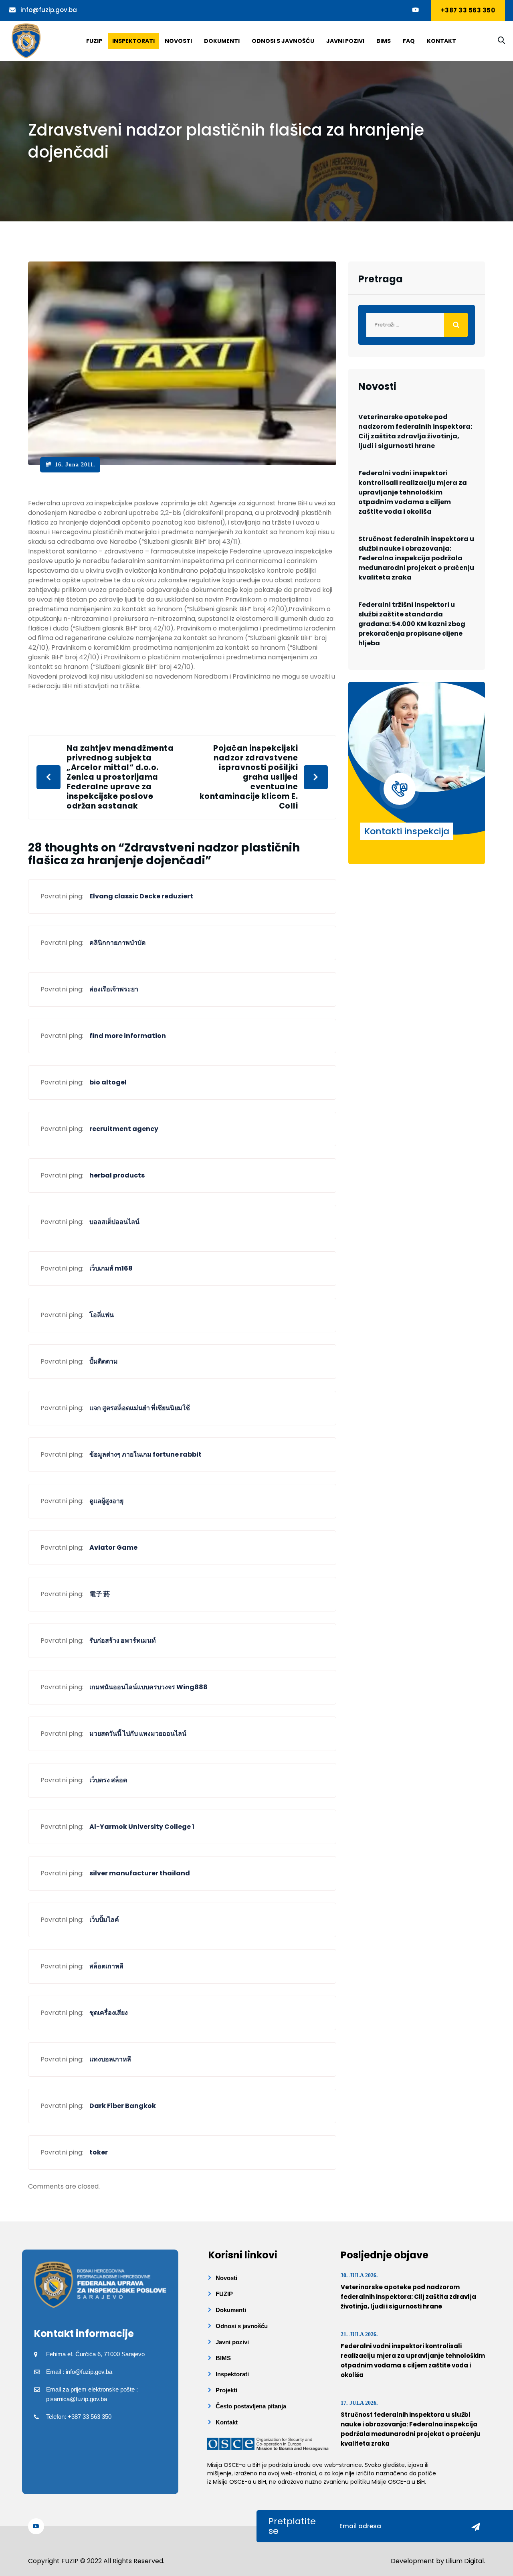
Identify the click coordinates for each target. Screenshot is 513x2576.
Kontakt (441, 41)
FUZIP (224, 2294)
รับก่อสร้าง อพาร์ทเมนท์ (123, 1641)
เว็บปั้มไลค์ (104, 1920)
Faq (409, 41)
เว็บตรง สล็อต (108, 1780)
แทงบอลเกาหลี (110, 2059)
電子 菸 (100, 1594)
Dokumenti (222, 41)
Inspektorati (133, 41)
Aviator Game (113, 1547)
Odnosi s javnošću (283, 41)
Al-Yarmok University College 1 (142, 1827)
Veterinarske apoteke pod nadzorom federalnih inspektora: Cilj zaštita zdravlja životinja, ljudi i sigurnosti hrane (415, 431)
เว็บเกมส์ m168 (111, 1268)
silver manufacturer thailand (140, 1873)
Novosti (178, 41)
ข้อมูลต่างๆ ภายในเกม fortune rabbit (145, 1454)
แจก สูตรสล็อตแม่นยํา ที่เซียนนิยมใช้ (140, 1408)
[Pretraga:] (417, 325)
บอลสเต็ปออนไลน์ (114, 1222)
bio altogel (108, 1082)
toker (99, 2152)
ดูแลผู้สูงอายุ (106, 1501)
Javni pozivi (345, 41)
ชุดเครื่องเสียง (109, 2013)
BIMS (384, 41)
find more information (128, 1036)
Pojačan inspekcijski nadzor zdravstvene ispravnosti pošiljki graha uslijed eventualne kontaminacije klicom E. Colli (249, 777)
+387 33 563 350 (468, 10)
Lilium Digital (465, 2561)
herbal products (117, 1175)
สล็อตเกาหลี (106, 1966)
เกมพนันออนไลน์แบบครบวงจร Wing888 (148, 1687)
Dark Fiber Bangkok (123, 2106)
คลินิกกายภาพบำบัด (117, 943)
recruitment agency (124, 1129)
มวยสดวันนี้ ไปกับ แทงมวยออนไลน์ (138, 1734)
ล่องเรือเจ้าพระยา (114, 989)
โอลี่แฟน (102, 1315)
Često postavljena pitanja (251, 2406)
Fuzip (94, 41)
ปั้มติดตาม (104, 1361)
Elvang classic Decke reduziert (141, 896)
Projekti (226, 2390)
